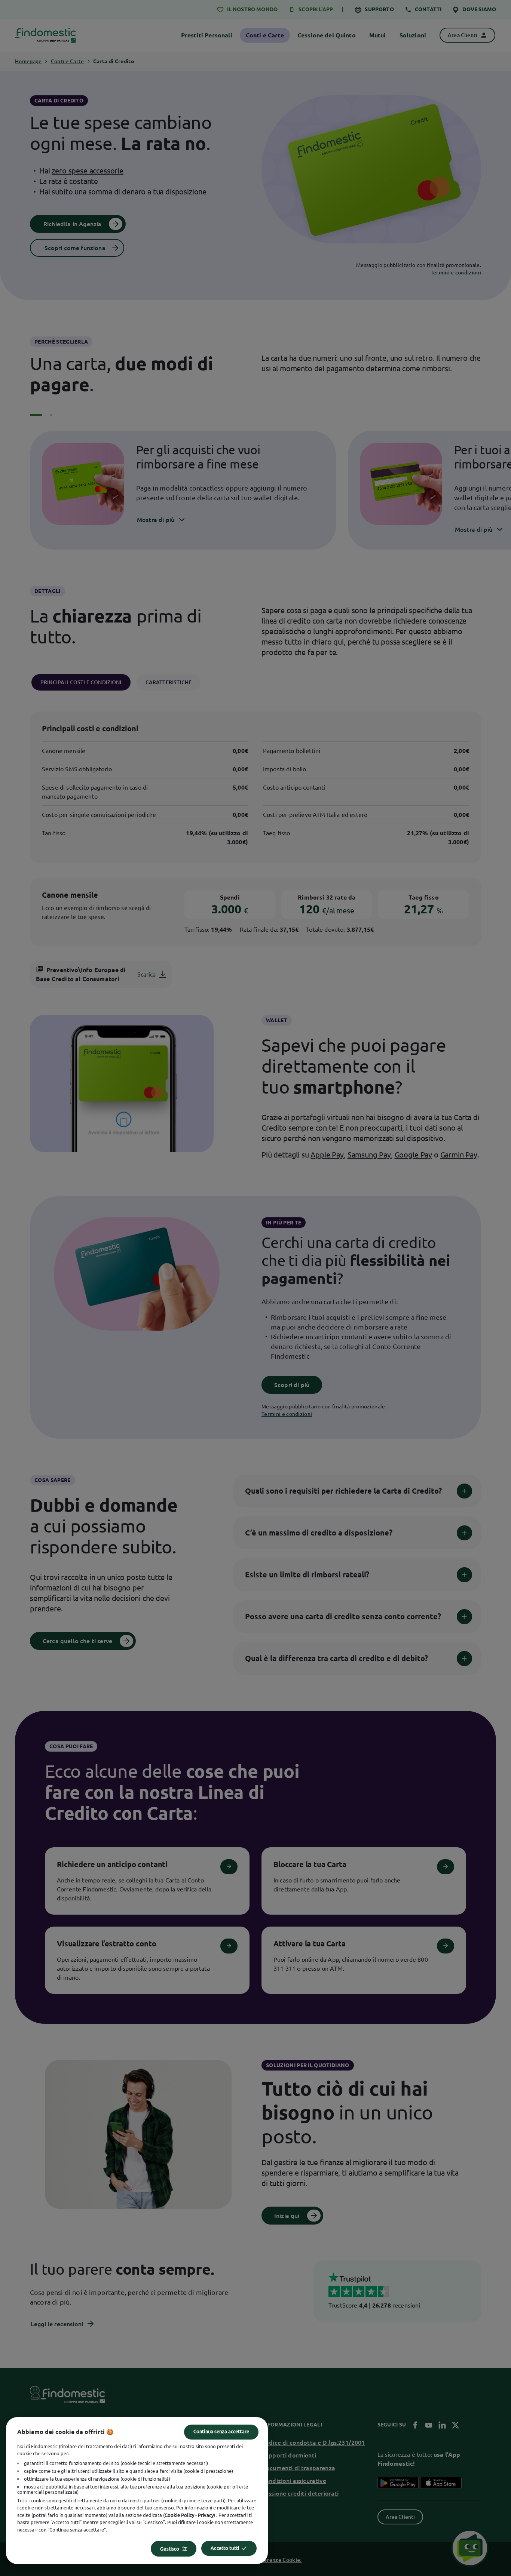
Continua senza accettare (221, 2431)
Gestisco (170, 2549)
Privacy (206, 2515)
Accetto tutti (225, 2548)
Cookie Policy (179, 2515)
